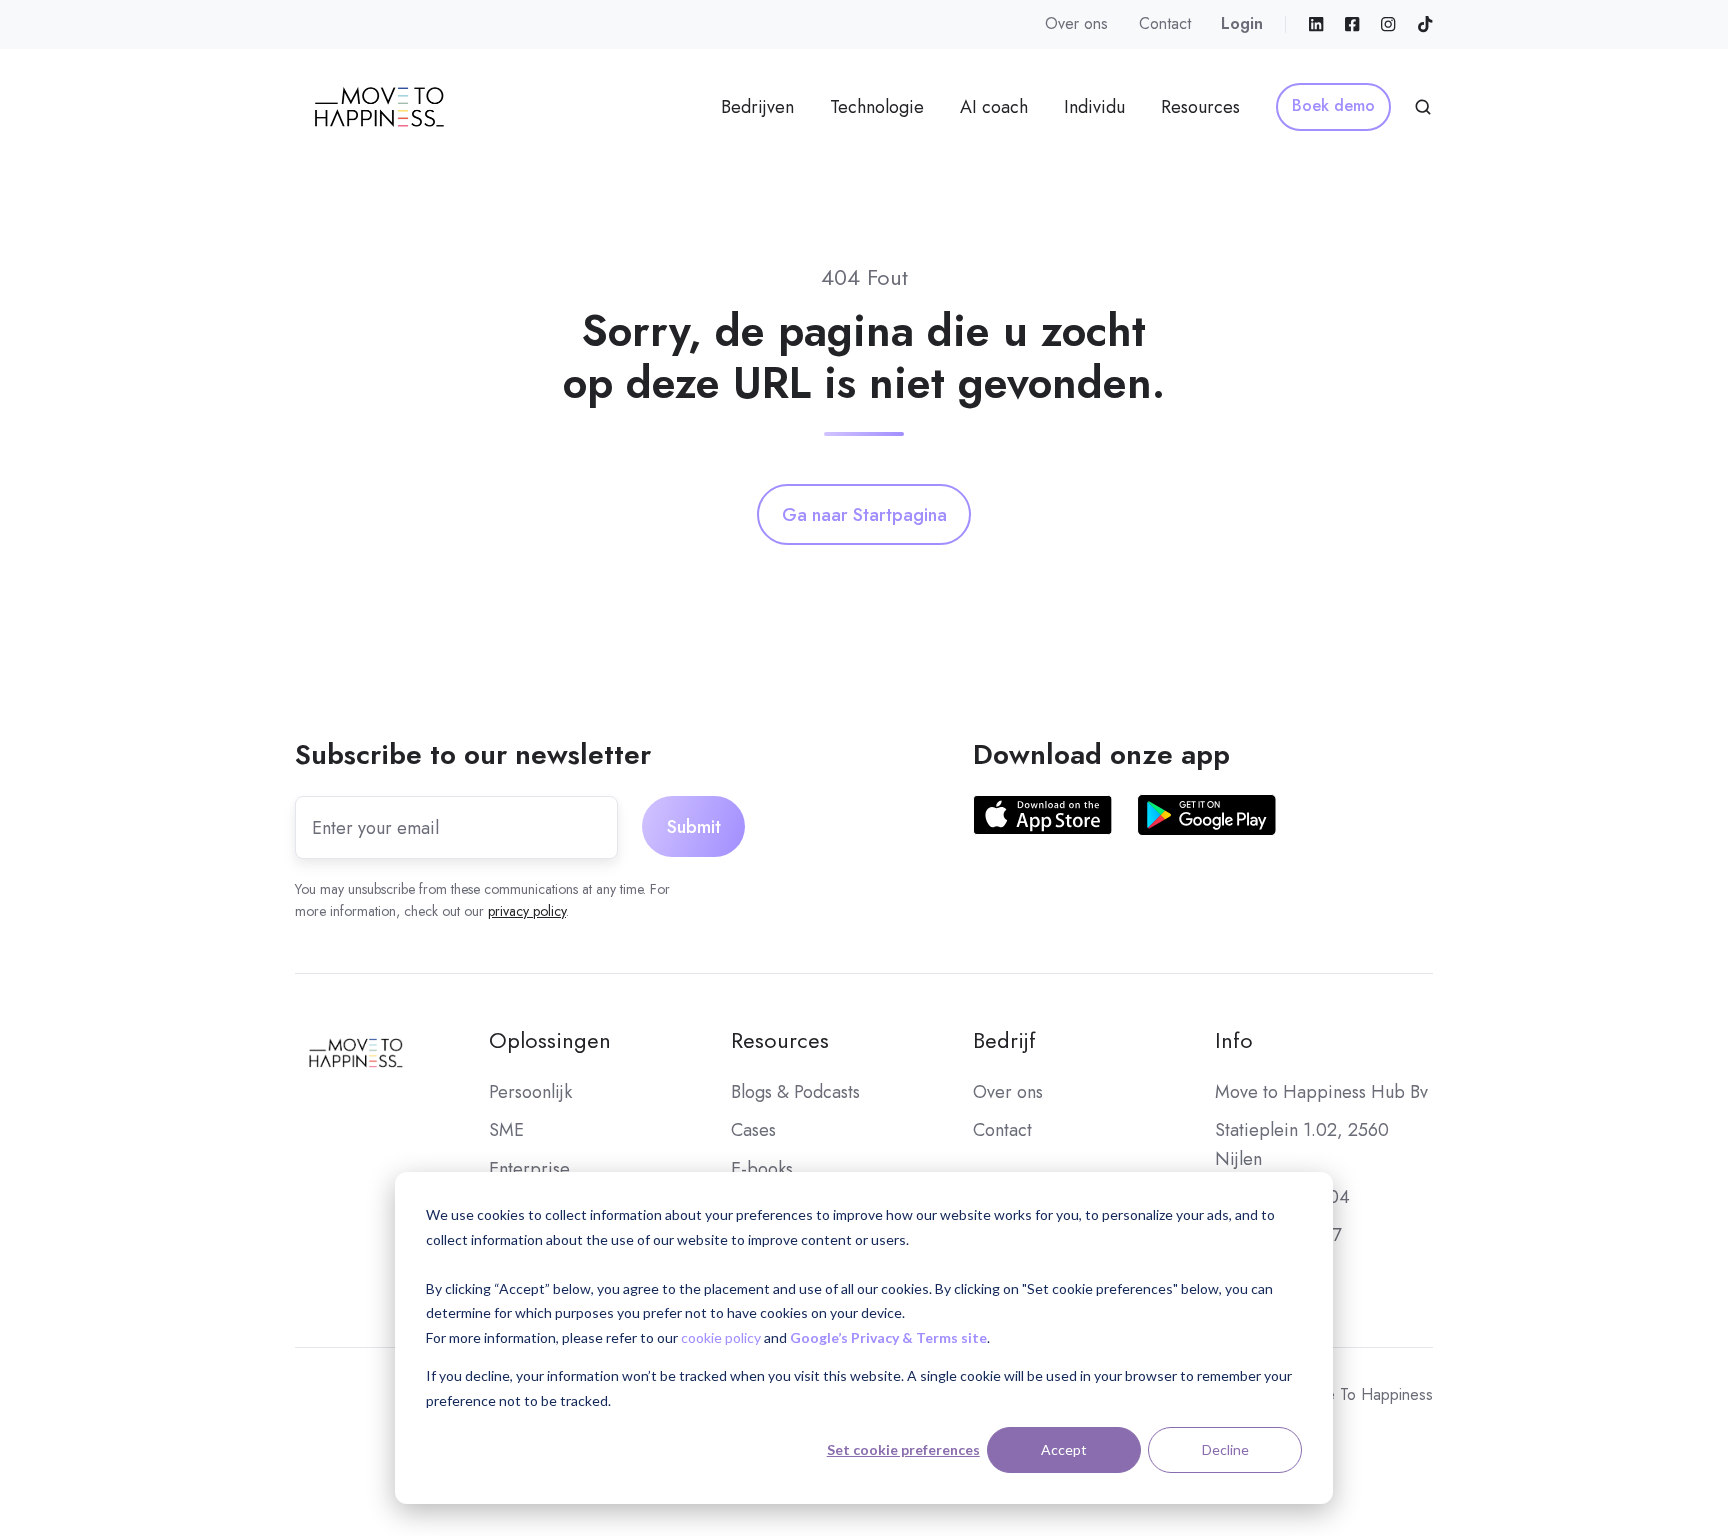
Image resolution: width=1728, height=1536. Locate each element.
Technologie (877, 107)
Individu (1094, 107)
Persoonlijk (530, 1092)
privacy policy (527, 911)
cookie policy (721, 1337)
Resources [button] (1200, 107)
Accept (1064, 1449)
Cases (753, 1130)
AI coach (994, 107)
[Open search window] (1423, 107)
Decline (1225, 1449)
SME (506, 1130)
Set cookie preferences (903, 1449)
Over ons (1076, 23)
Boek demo (1333, 105)
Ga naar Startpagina (864, 515)
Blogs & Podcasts (795, 1092)
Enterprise (529, 1169)
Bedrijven (757, 107)
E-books (762, 1169)
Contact (1165, 23)
